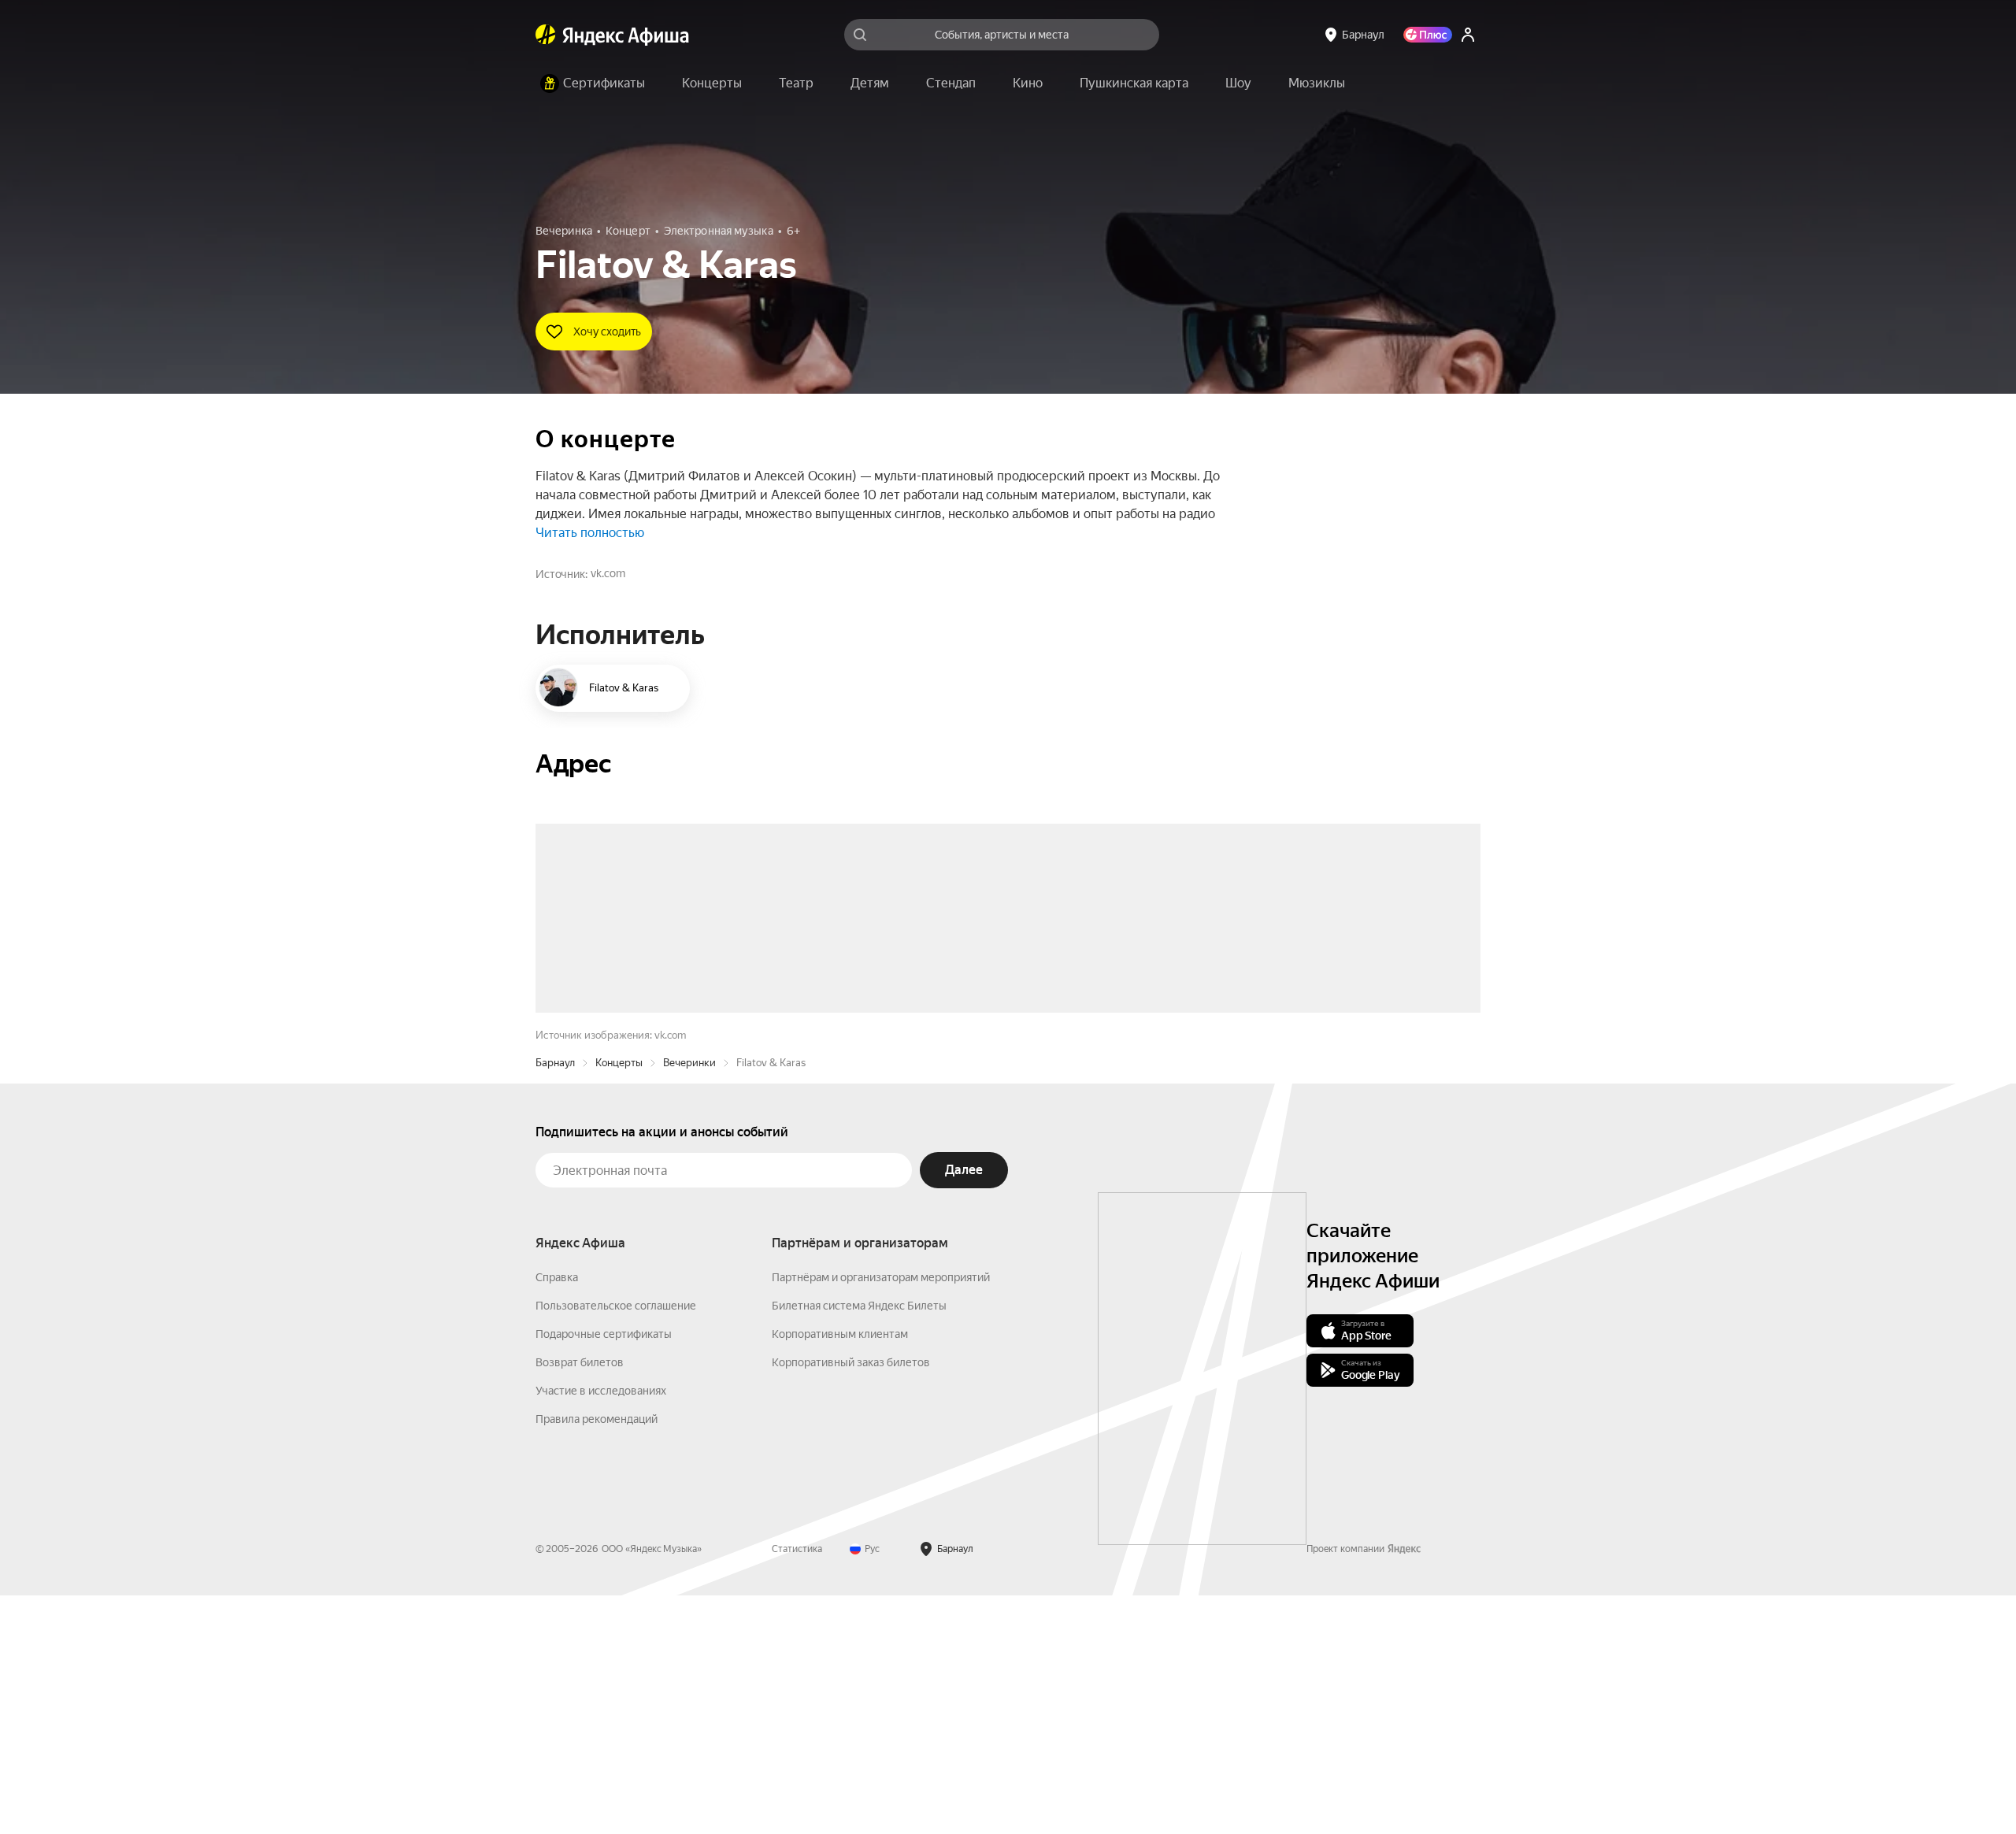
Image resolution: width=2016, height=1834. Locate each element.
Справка (557, 1516)
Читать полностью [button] (590, 533)
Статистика (797, 1788)
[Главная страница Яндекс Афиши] (546, 35)
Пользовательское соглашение (616, 1544)
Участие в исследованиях (601, 1629)
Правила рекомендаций (597, 1658)
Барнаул (555, 1301)
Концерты (619, 1301)
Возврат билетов (580, 1601)
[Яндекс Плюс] (1428, 35)
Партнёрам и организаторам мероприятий (881, 1516)
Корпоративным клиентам (840, 1573)
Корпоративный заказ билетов (851, 1601)
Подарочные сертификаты (604, 1573)
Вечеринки (689, 1301)
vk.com (608, 573)
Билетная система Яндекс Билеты (859, 1544)
